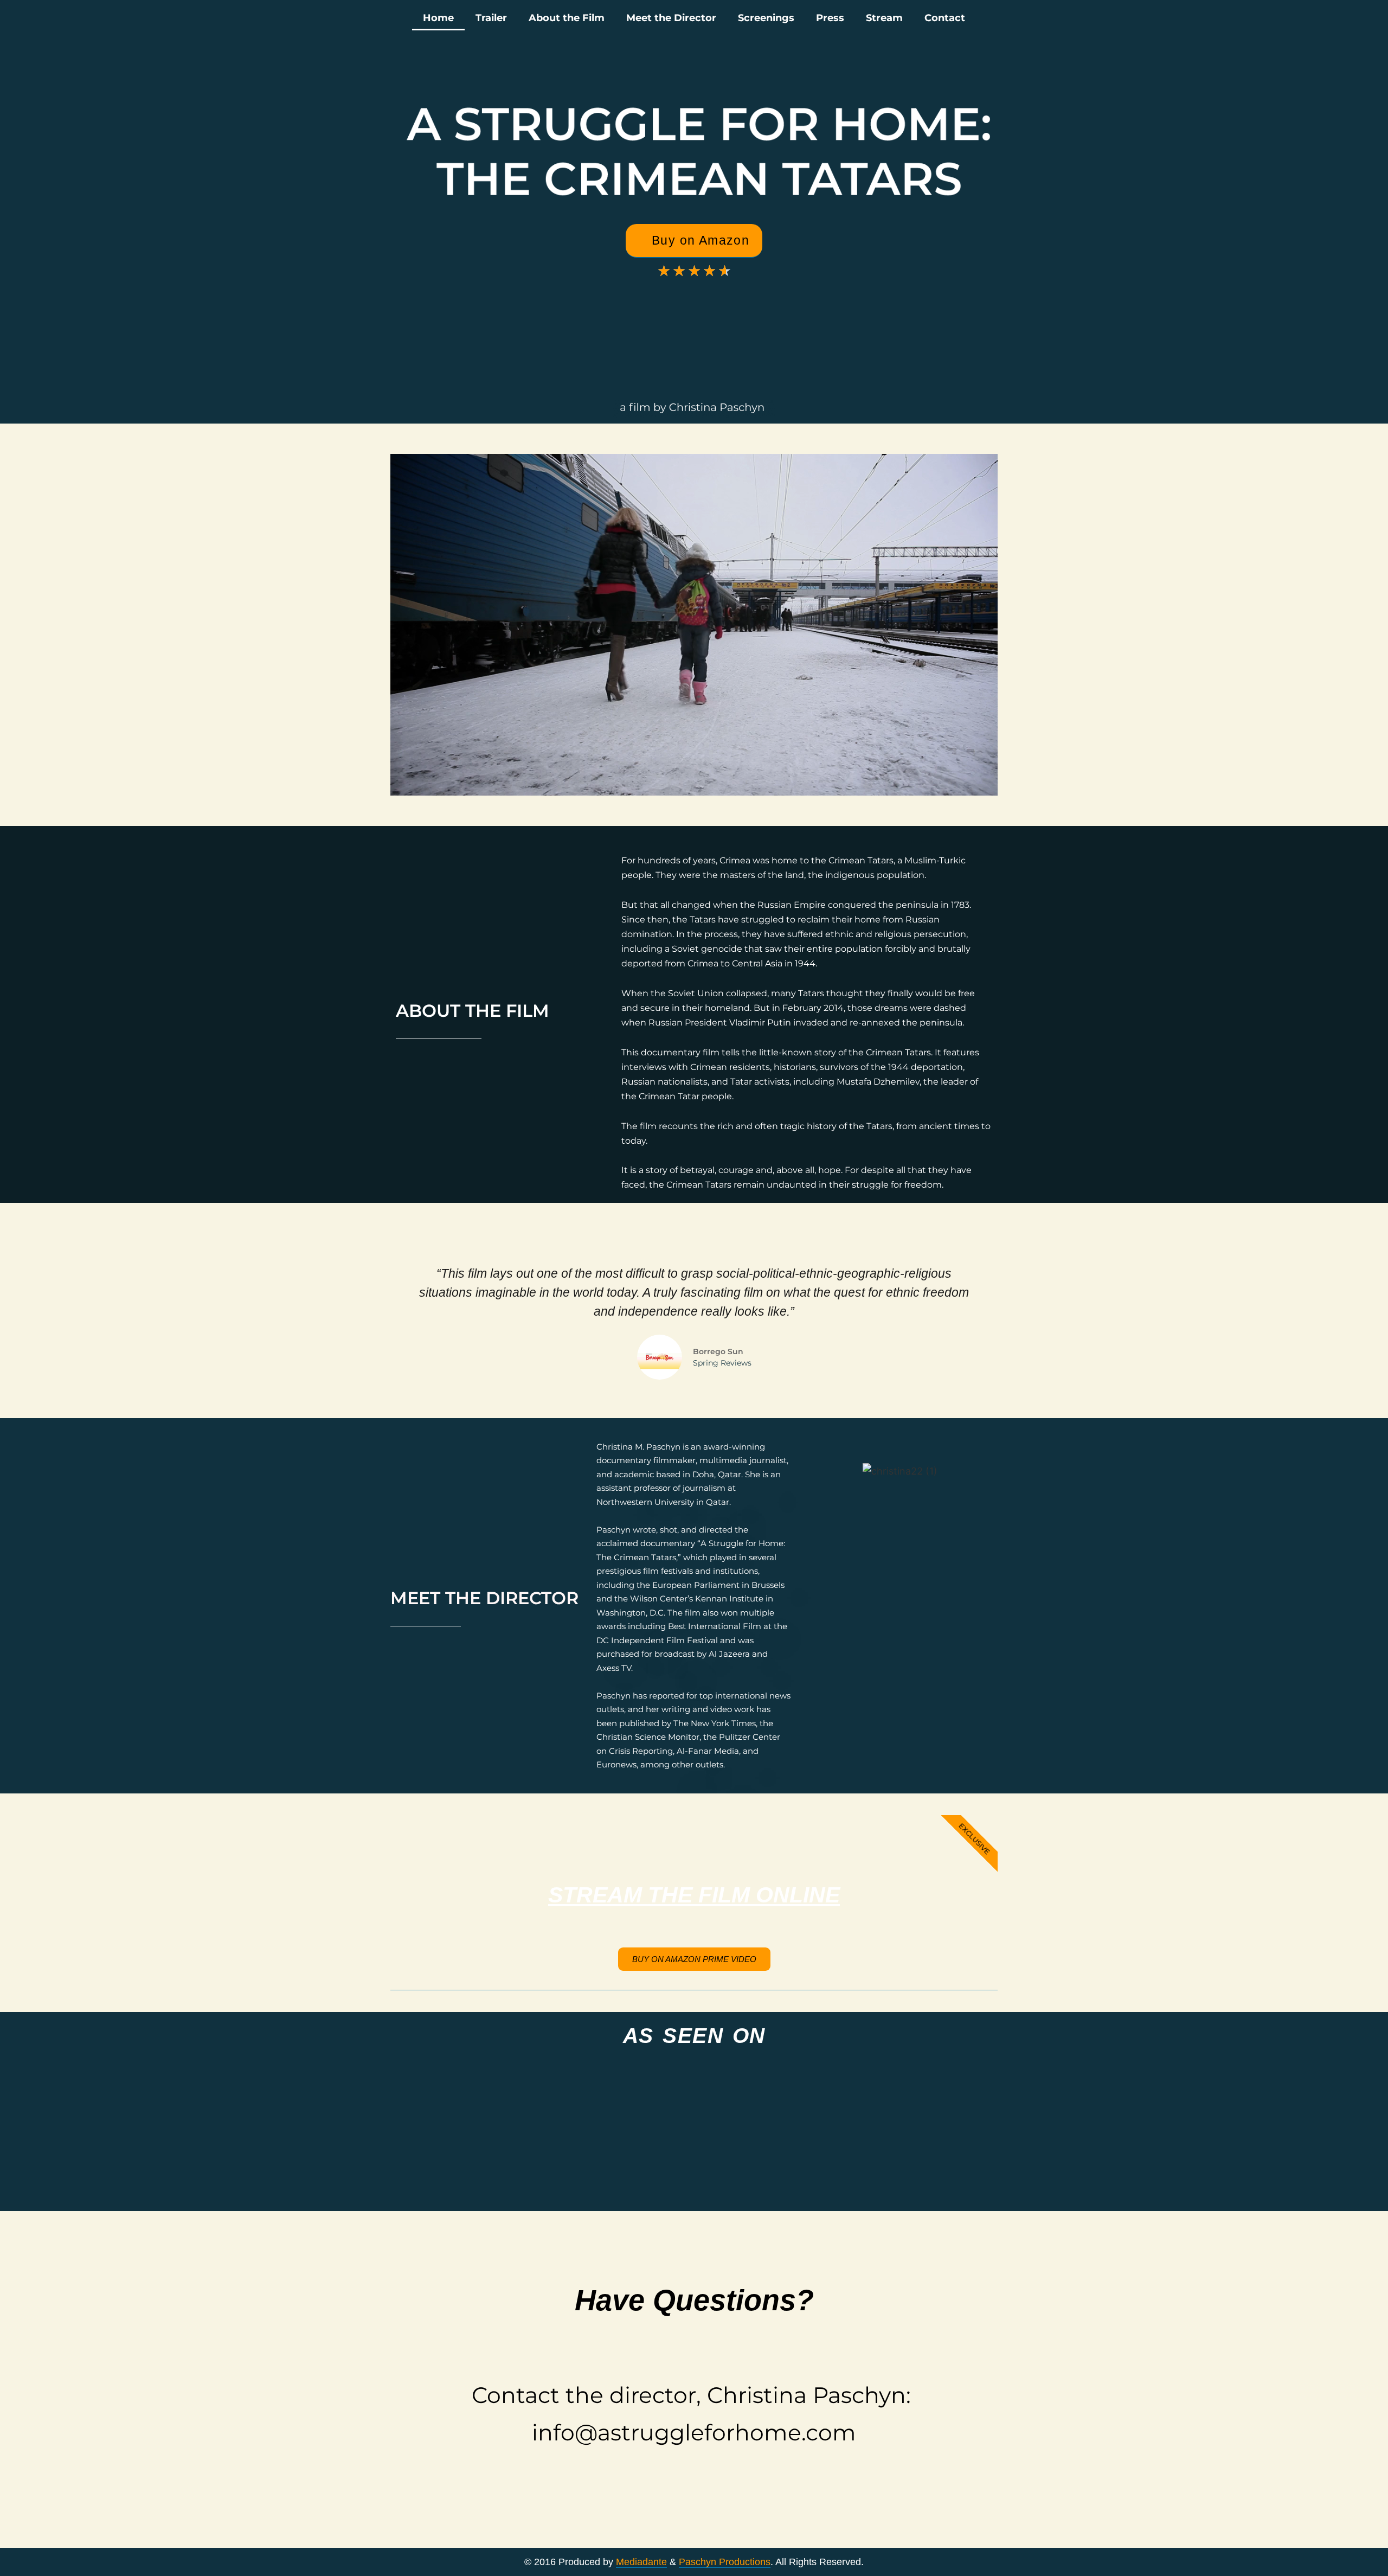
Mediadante (641, 2562)
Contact (945, 18)
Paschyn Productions (725, 2562)
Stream (884, 18)
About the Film (567, 18)
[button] (398, 329)
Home (438, 18)
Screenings (766, 18)
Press (830, 18)
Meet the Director (671, 18)
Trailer (491, 18)
